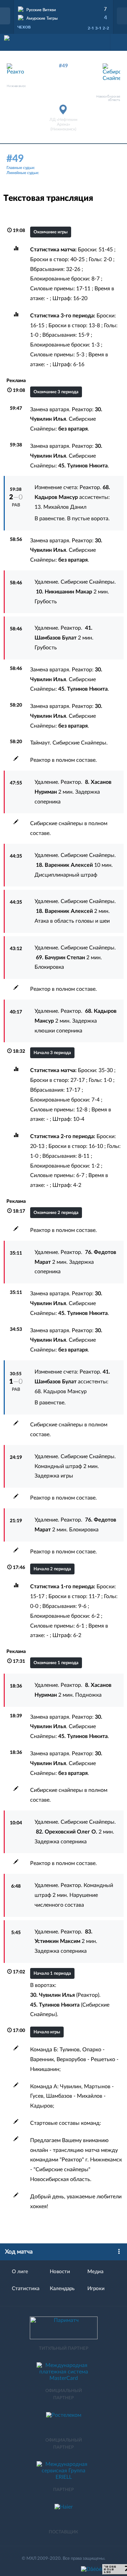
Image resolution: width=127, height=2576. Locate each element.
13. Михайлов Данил (60, 507)
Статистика (26, 2289)
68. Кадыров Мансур (61, 1391)
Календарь (62, 2289)
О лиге (20, 2272)
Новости (60, 2272)
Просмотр (64, 8)
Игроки (96, 2289)
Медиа (95, 2272)
